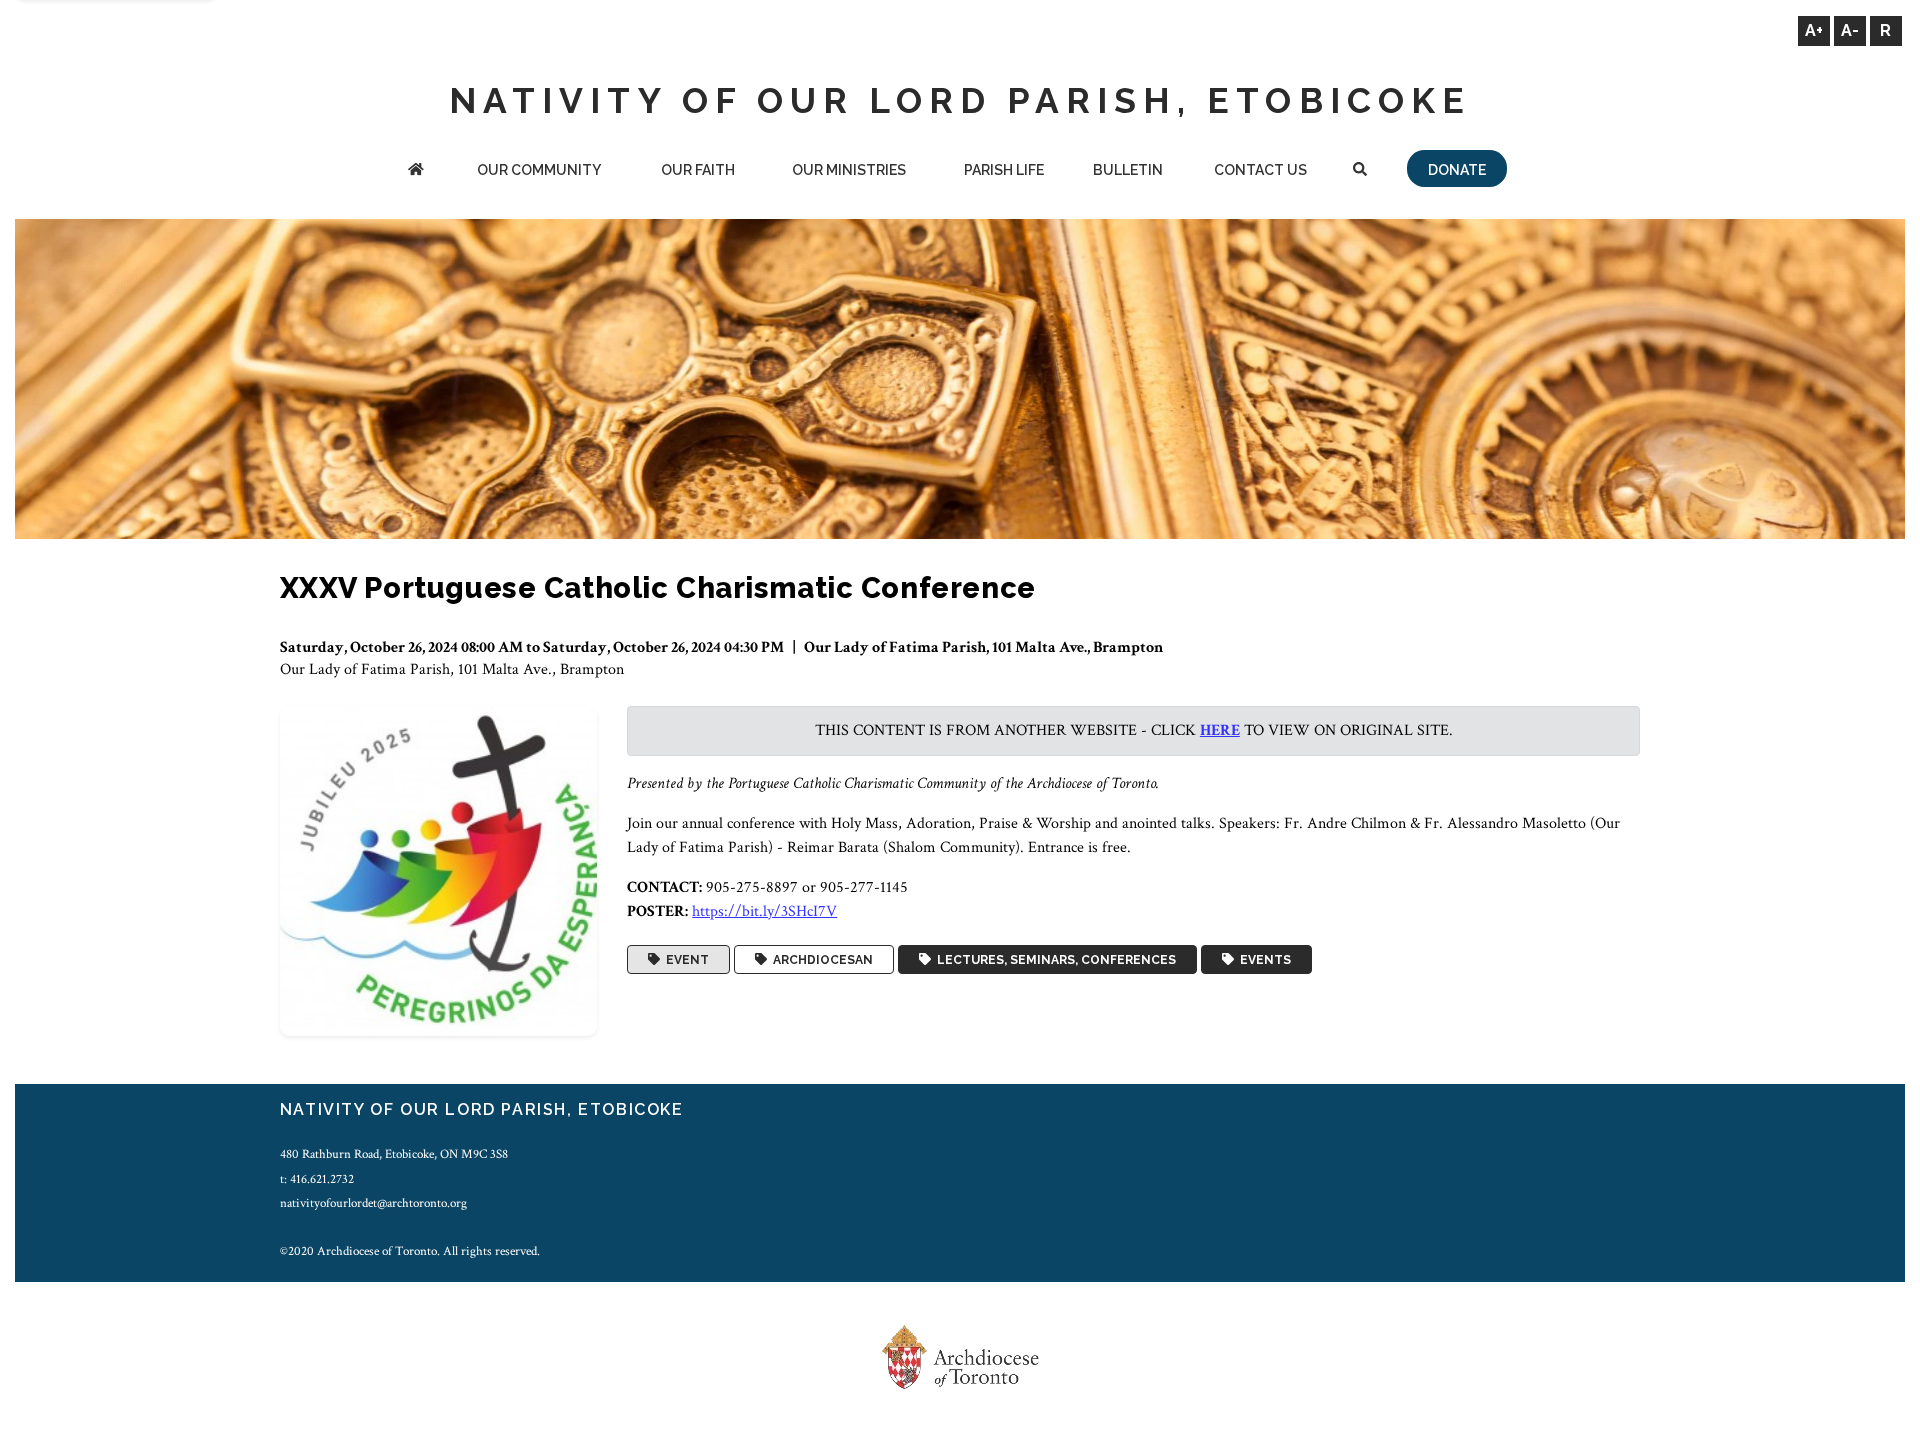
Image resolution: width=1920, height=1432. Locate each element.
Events (1262, 960)
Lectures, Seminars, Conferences (1053, 960)
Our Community (539, 170)
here (1220, 730)
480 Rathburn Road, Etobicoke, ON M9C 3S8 (394, 1154)
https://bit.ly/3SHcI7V (764, 911)
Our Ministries (849, 170)
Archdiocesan (820, 960)
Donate (1457, 170)
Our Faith (698, 170)
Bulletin (1128, 170)
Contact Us (1260, 170)
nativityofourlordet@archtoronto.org (373, 1203)
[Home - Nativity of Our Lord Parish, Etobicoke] (416, 171)
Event (684, 960)
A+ (1814, 30)
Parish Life (1004, 170)
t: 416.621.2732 (317, 1179)
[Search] (1359, 171)
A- (1850, 30)
